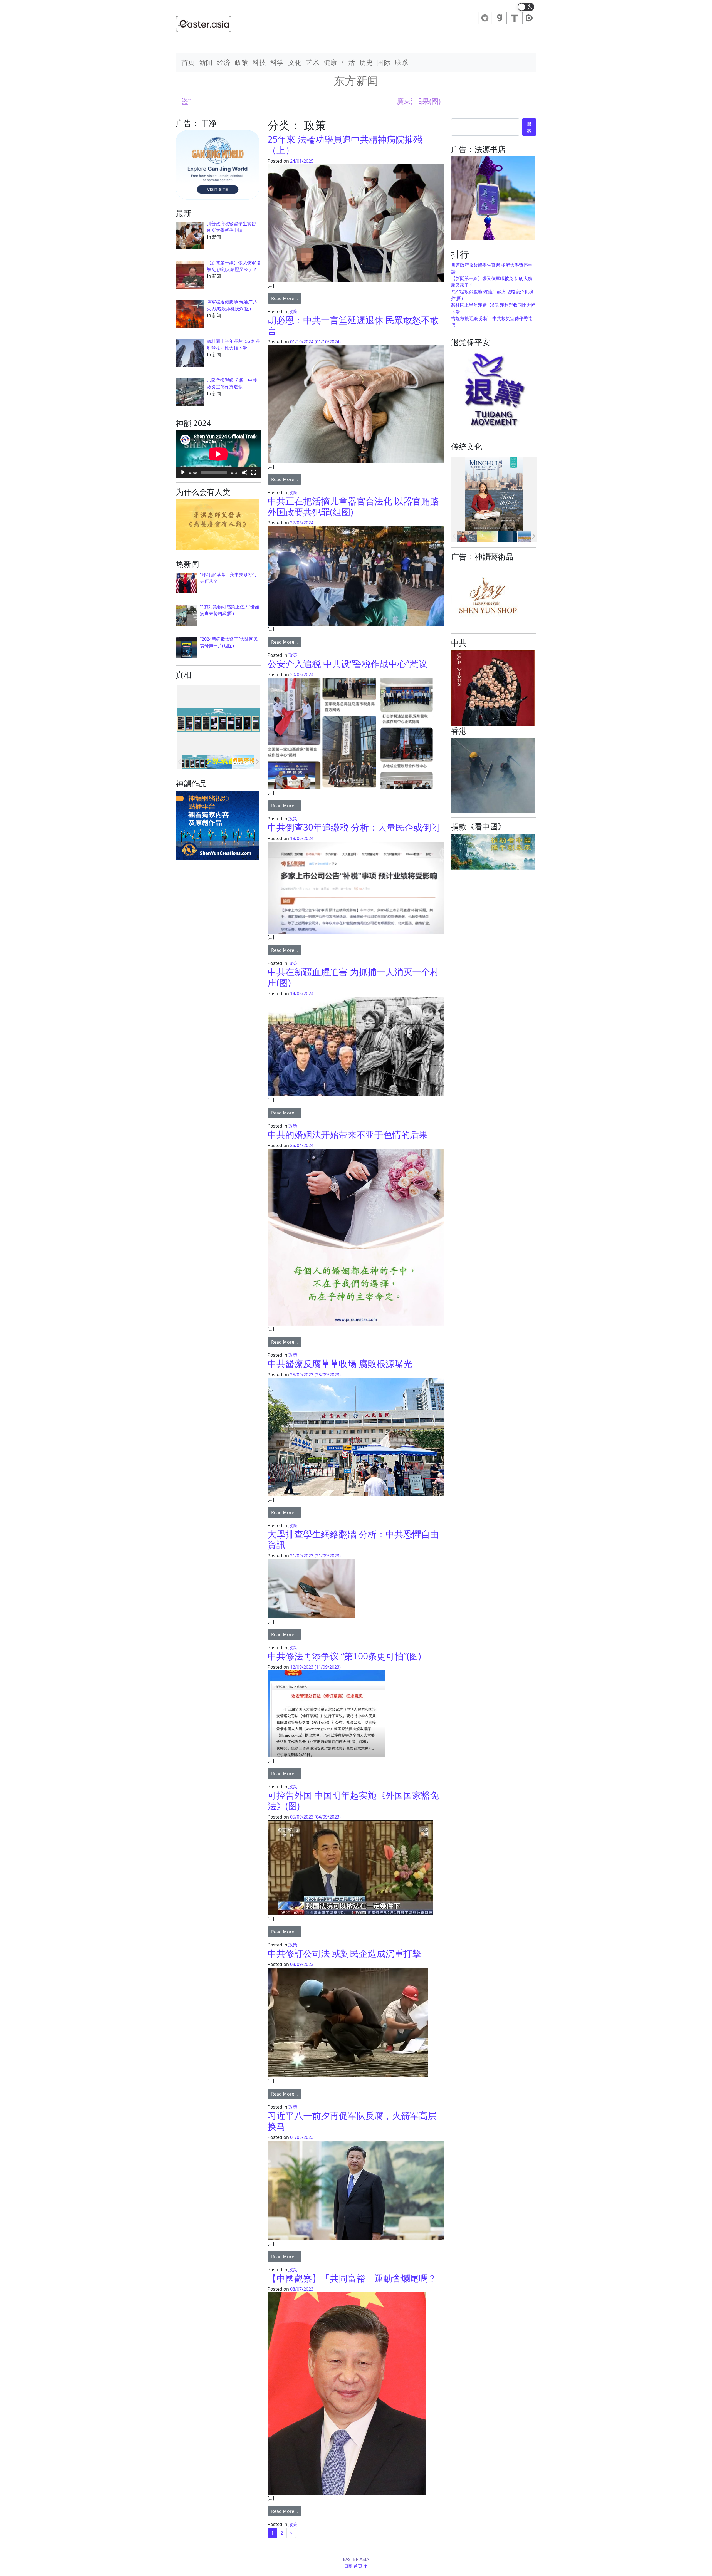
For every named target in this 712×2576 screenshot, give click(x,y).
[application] (218, 454)
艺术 (313, 62)
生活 (348, 62)
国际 (384, 62)
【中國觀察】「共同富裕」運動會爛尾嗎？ (352, 2278)
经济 (224, 62)
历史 (366, 62)
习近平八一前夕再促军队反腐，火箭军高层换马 (352, 2121)
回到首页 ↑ (356, 2566)
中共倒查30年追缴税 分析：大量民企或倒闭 (354, 827)
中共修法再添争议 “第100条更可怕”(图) (344, 1656)
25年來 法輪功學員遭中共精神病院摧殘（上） (345, 144)
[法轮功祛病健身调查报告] (528, 536)
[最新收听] (245, 762)
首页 (188, 62)
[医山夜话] (507, 536)
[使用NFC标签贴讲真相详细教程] (195, 762)
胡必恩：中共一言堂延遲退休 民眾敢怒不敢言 (353, 325)
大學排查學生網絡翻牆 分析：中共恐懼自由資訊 (353, 1539)
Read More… (286, 298)
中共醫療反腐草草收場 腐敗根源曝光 (340, 1363)
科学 (277, 62)
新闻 (206, 62)
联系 (402, 62)
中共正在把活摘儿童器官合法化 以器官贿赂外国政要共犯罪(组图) (353, 506)
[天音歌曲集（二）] (487, 536)
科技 (259, 62)
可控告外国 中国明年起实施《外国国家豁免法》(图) (353, 1800)
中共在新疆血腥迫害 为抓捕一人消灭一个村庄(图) (353, 977)
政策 (241, 62)
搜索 (529, 127)
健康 (330, 62)
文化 (295, 62)
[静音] (245, 472)
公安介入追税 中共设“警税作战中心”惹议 (347, 664)
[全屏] (254, 472)
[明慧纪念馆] (220, 762)
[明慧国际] (467, 536)
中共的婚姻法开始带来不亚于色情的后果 (348, 1134)
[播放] (183, 472)
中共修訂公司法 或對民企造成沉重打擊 (344, 1953)
